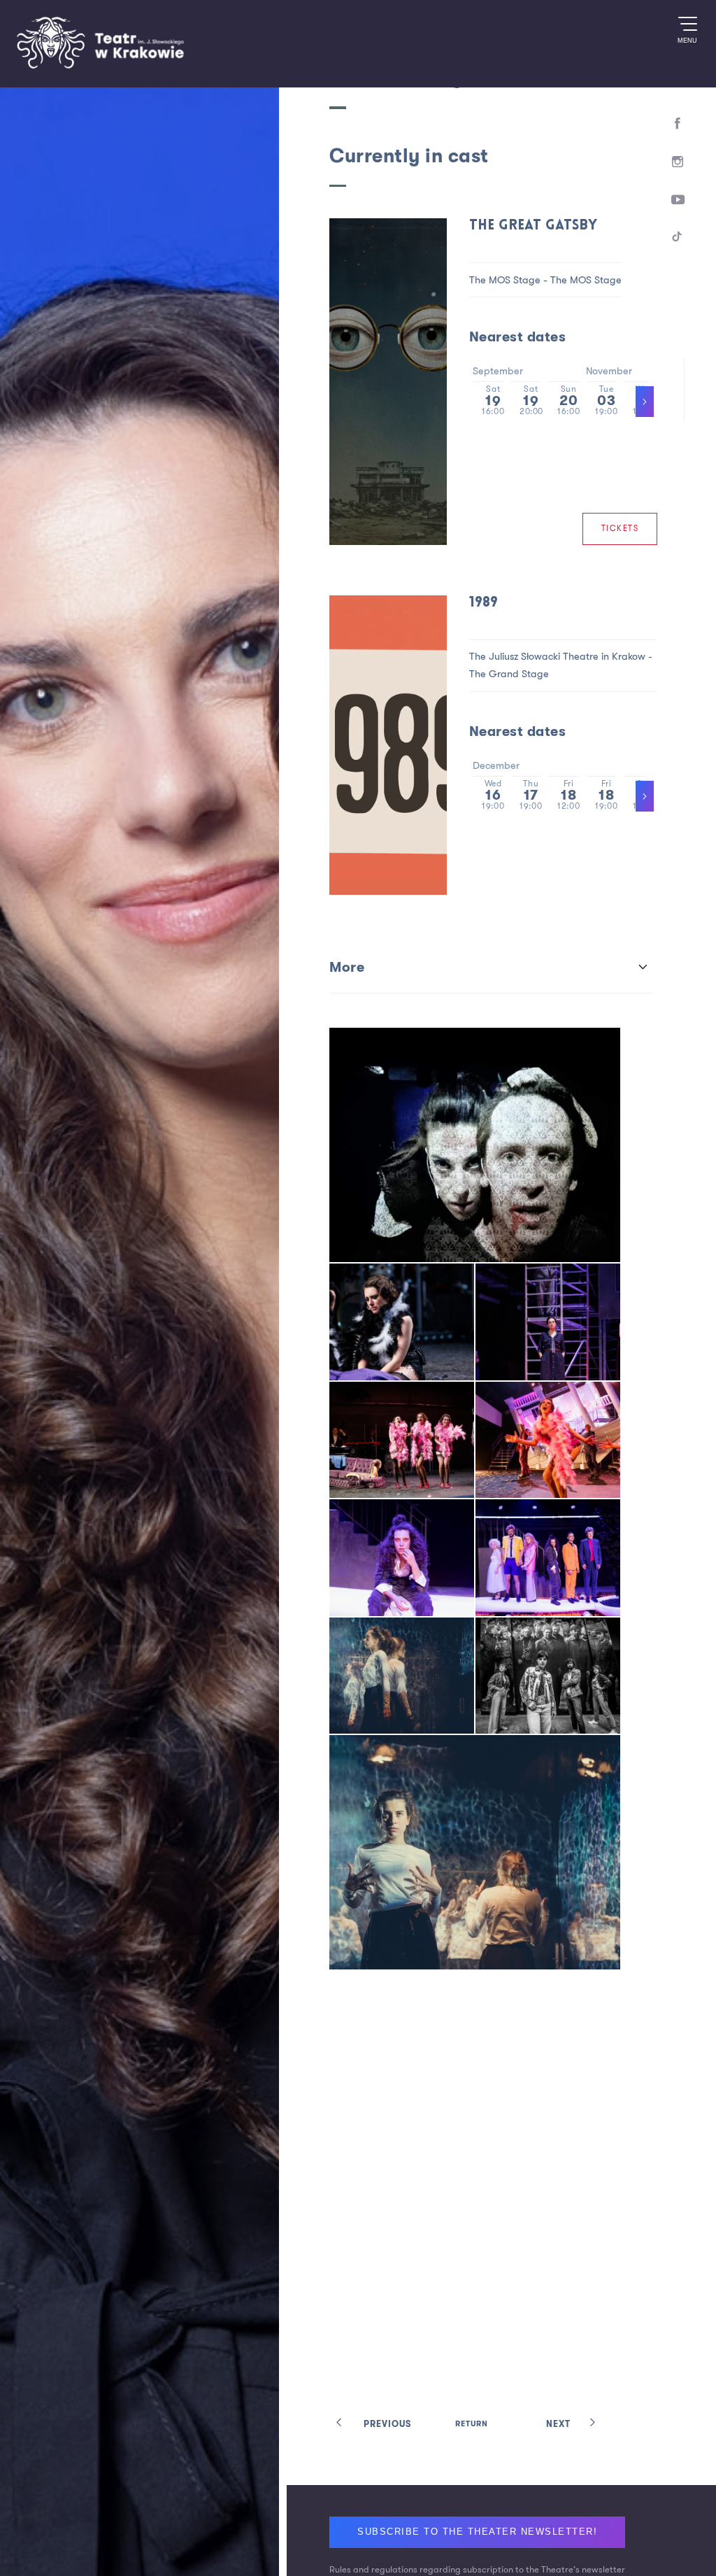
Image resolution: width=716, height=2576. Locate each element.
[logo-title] (100, 66)
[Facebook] (677, 125)
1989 (499, 607)
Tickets (630, 531)
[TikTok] (677, 251)
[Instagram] (677, 167)
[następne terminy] (659, 798)
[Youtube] (677, 209)
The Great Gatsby (554, 226)
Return (472, 2425)
